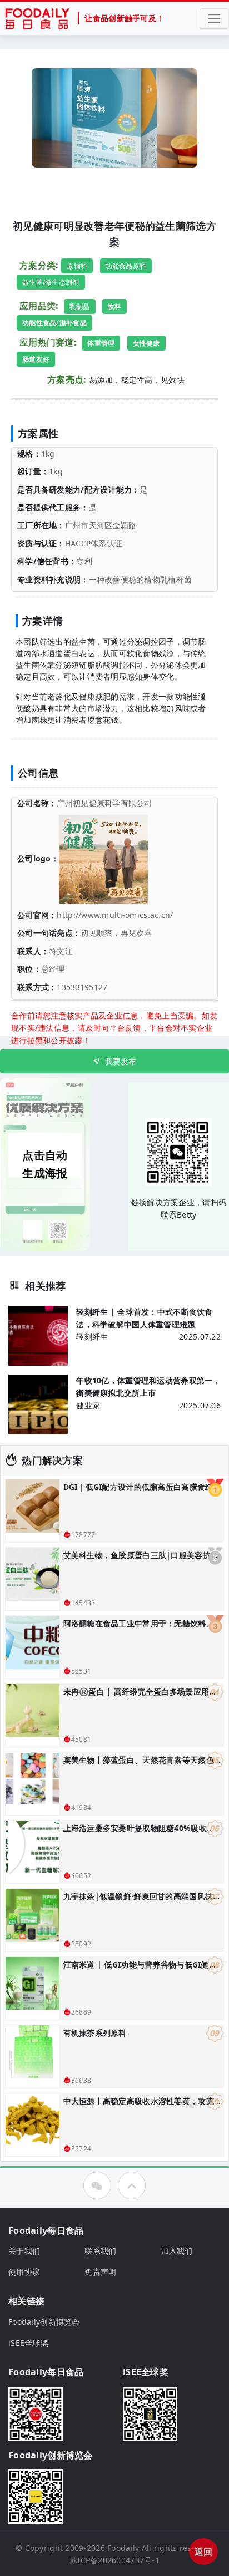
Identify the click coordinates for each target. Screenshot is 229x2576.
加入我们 (177, 2251)
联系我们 (100, 2251)
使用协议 (24, 2272)
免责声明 (100, 2272)
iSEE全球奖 (28, 2343)
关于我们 (24, 2251)
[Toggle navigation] (214, 19)
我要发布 (121, 1061)
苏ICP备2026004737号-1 (114, 2560)
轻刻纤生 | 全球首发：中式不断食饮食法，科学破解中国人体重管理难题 (144, 1318)
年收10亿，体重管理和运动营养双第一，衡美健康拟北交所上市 (148, 1386)
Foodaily (123, 2548)
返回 (204, 2552)
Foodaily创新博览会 (44, 2322)
